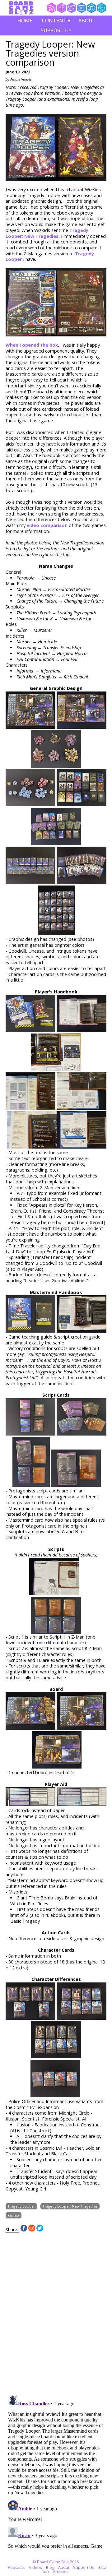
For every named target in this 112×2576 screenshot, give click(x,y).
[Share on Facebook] (24, 2230)
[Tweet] (40, 2230)
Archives (61, 2571)
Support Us (56, 30)
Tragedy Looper (21, 2206)
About (87, 21)
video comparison (47, 525)
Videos (35, 2567)
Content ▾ (56, 21)
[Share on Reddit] (32, 2230)
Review (14, 2215)
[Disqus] (56, 2310)
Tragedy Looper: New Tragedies (47, 233)
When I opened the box (32, 345)
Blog (50, 2567)
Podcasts (16, 2567)
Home (25, 21)
